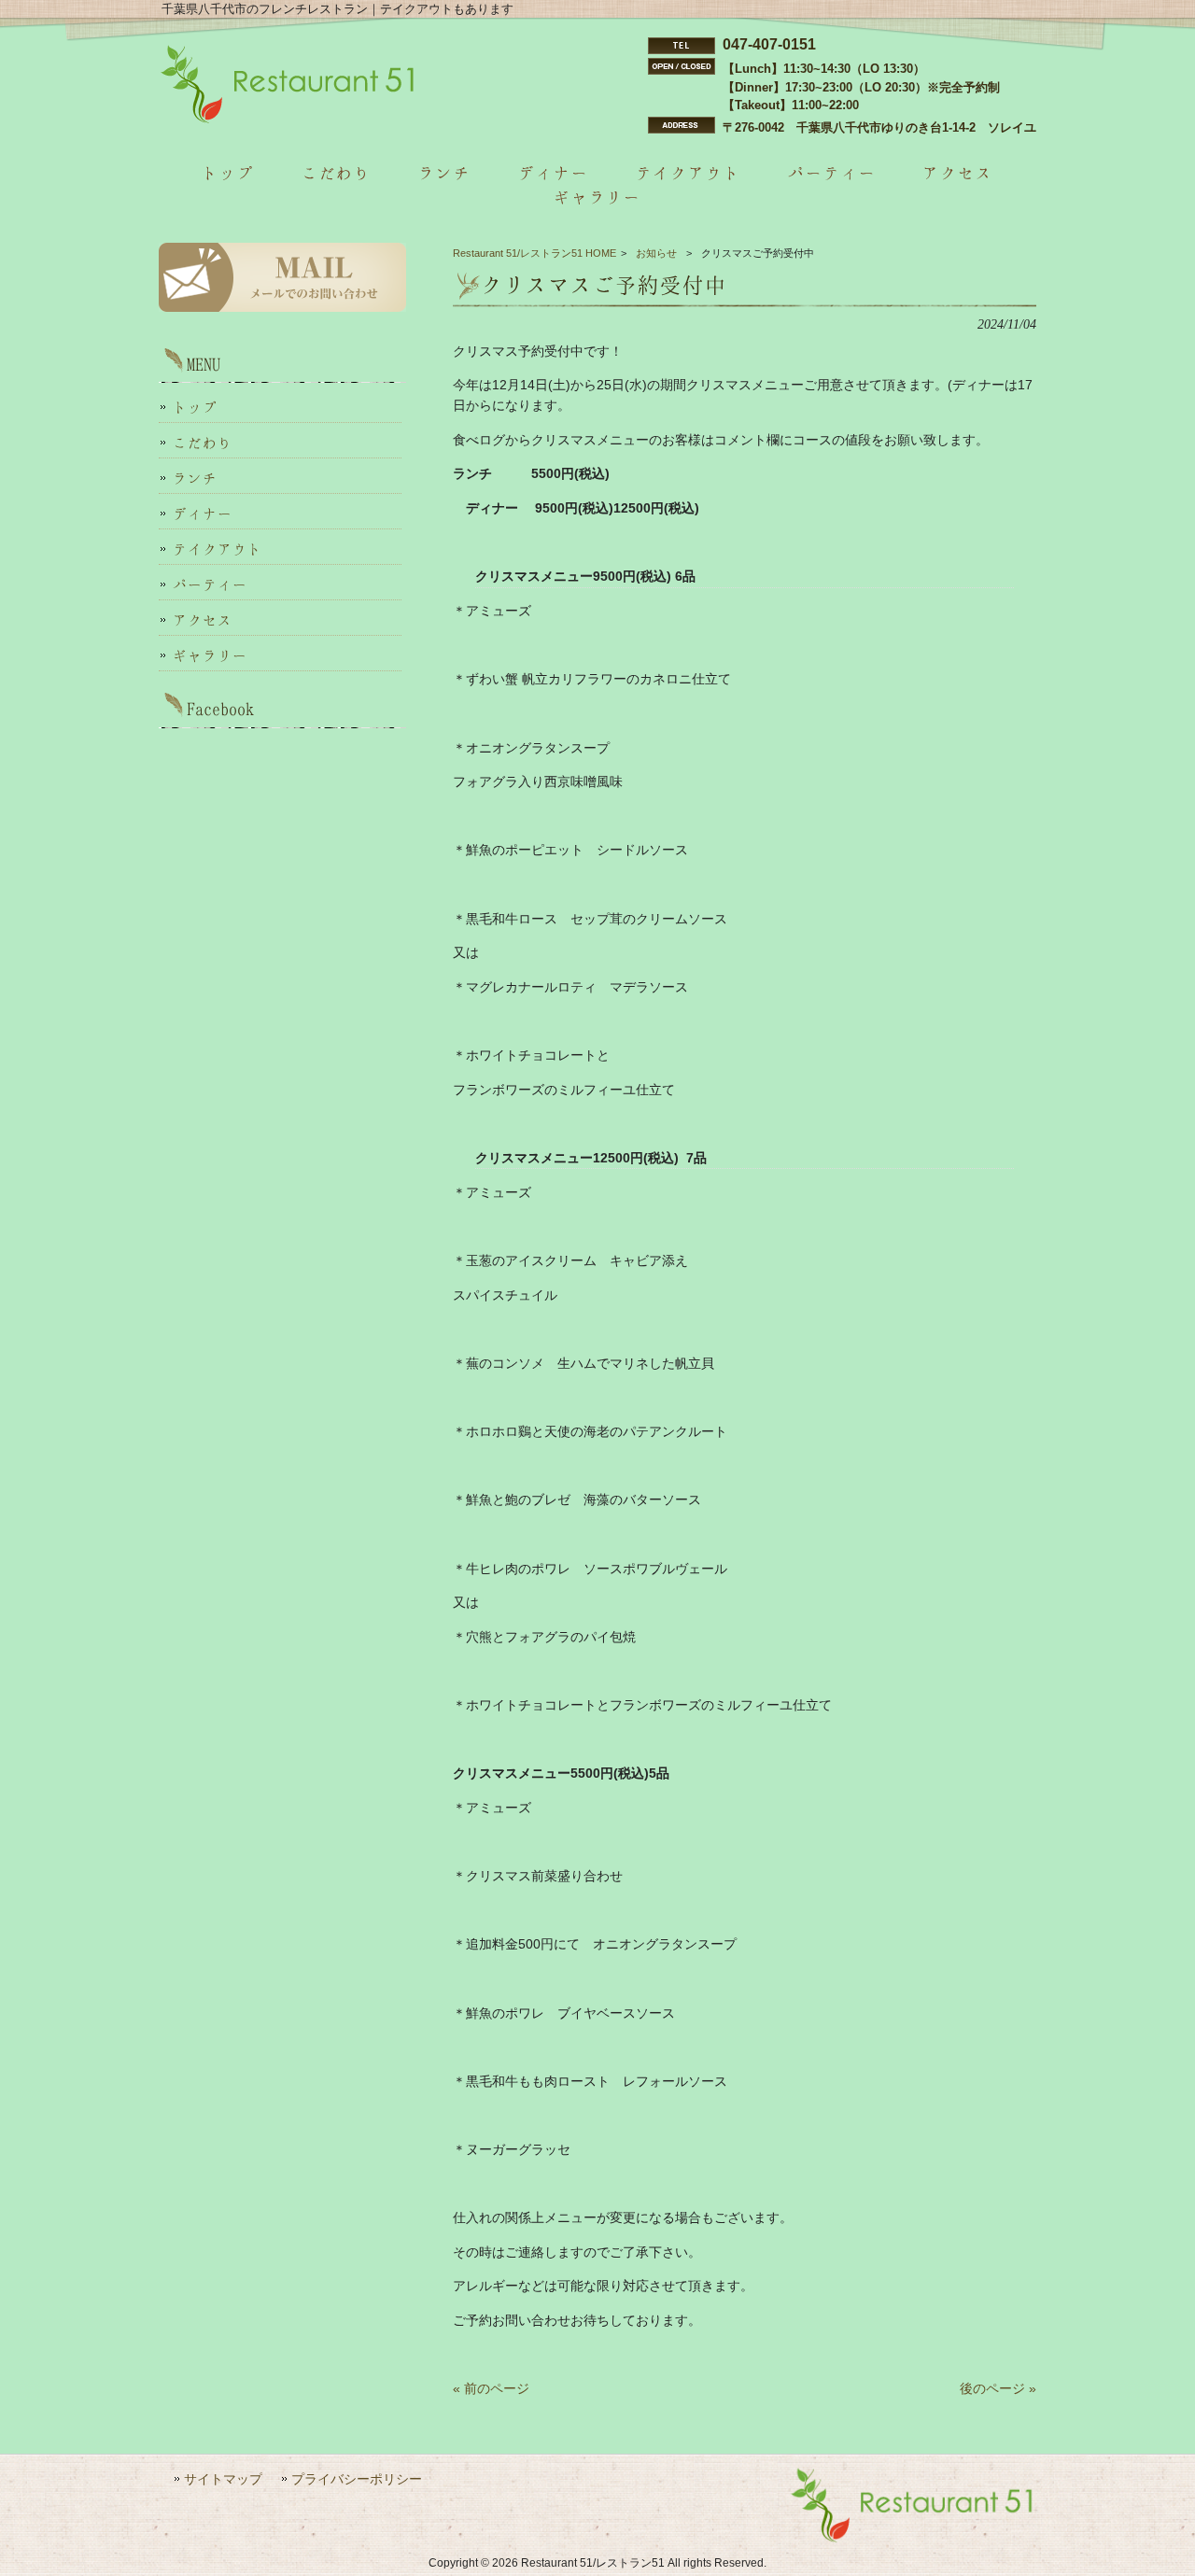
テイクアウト (218, 549)
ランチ (195, 478)
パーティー (210, 584)
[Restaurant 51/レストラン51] (288, 120)
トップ (195, 407)
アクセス (203, 620)
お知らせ (656, 253)
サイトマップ (223, 2479)
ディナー (203, 514)
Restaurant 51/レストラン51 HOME (534, 253)
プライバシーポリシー (357, 2479)
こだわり (203, 443)
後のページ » (998, 2388)
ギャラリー (210, 655)
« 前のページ (491, 2388)
